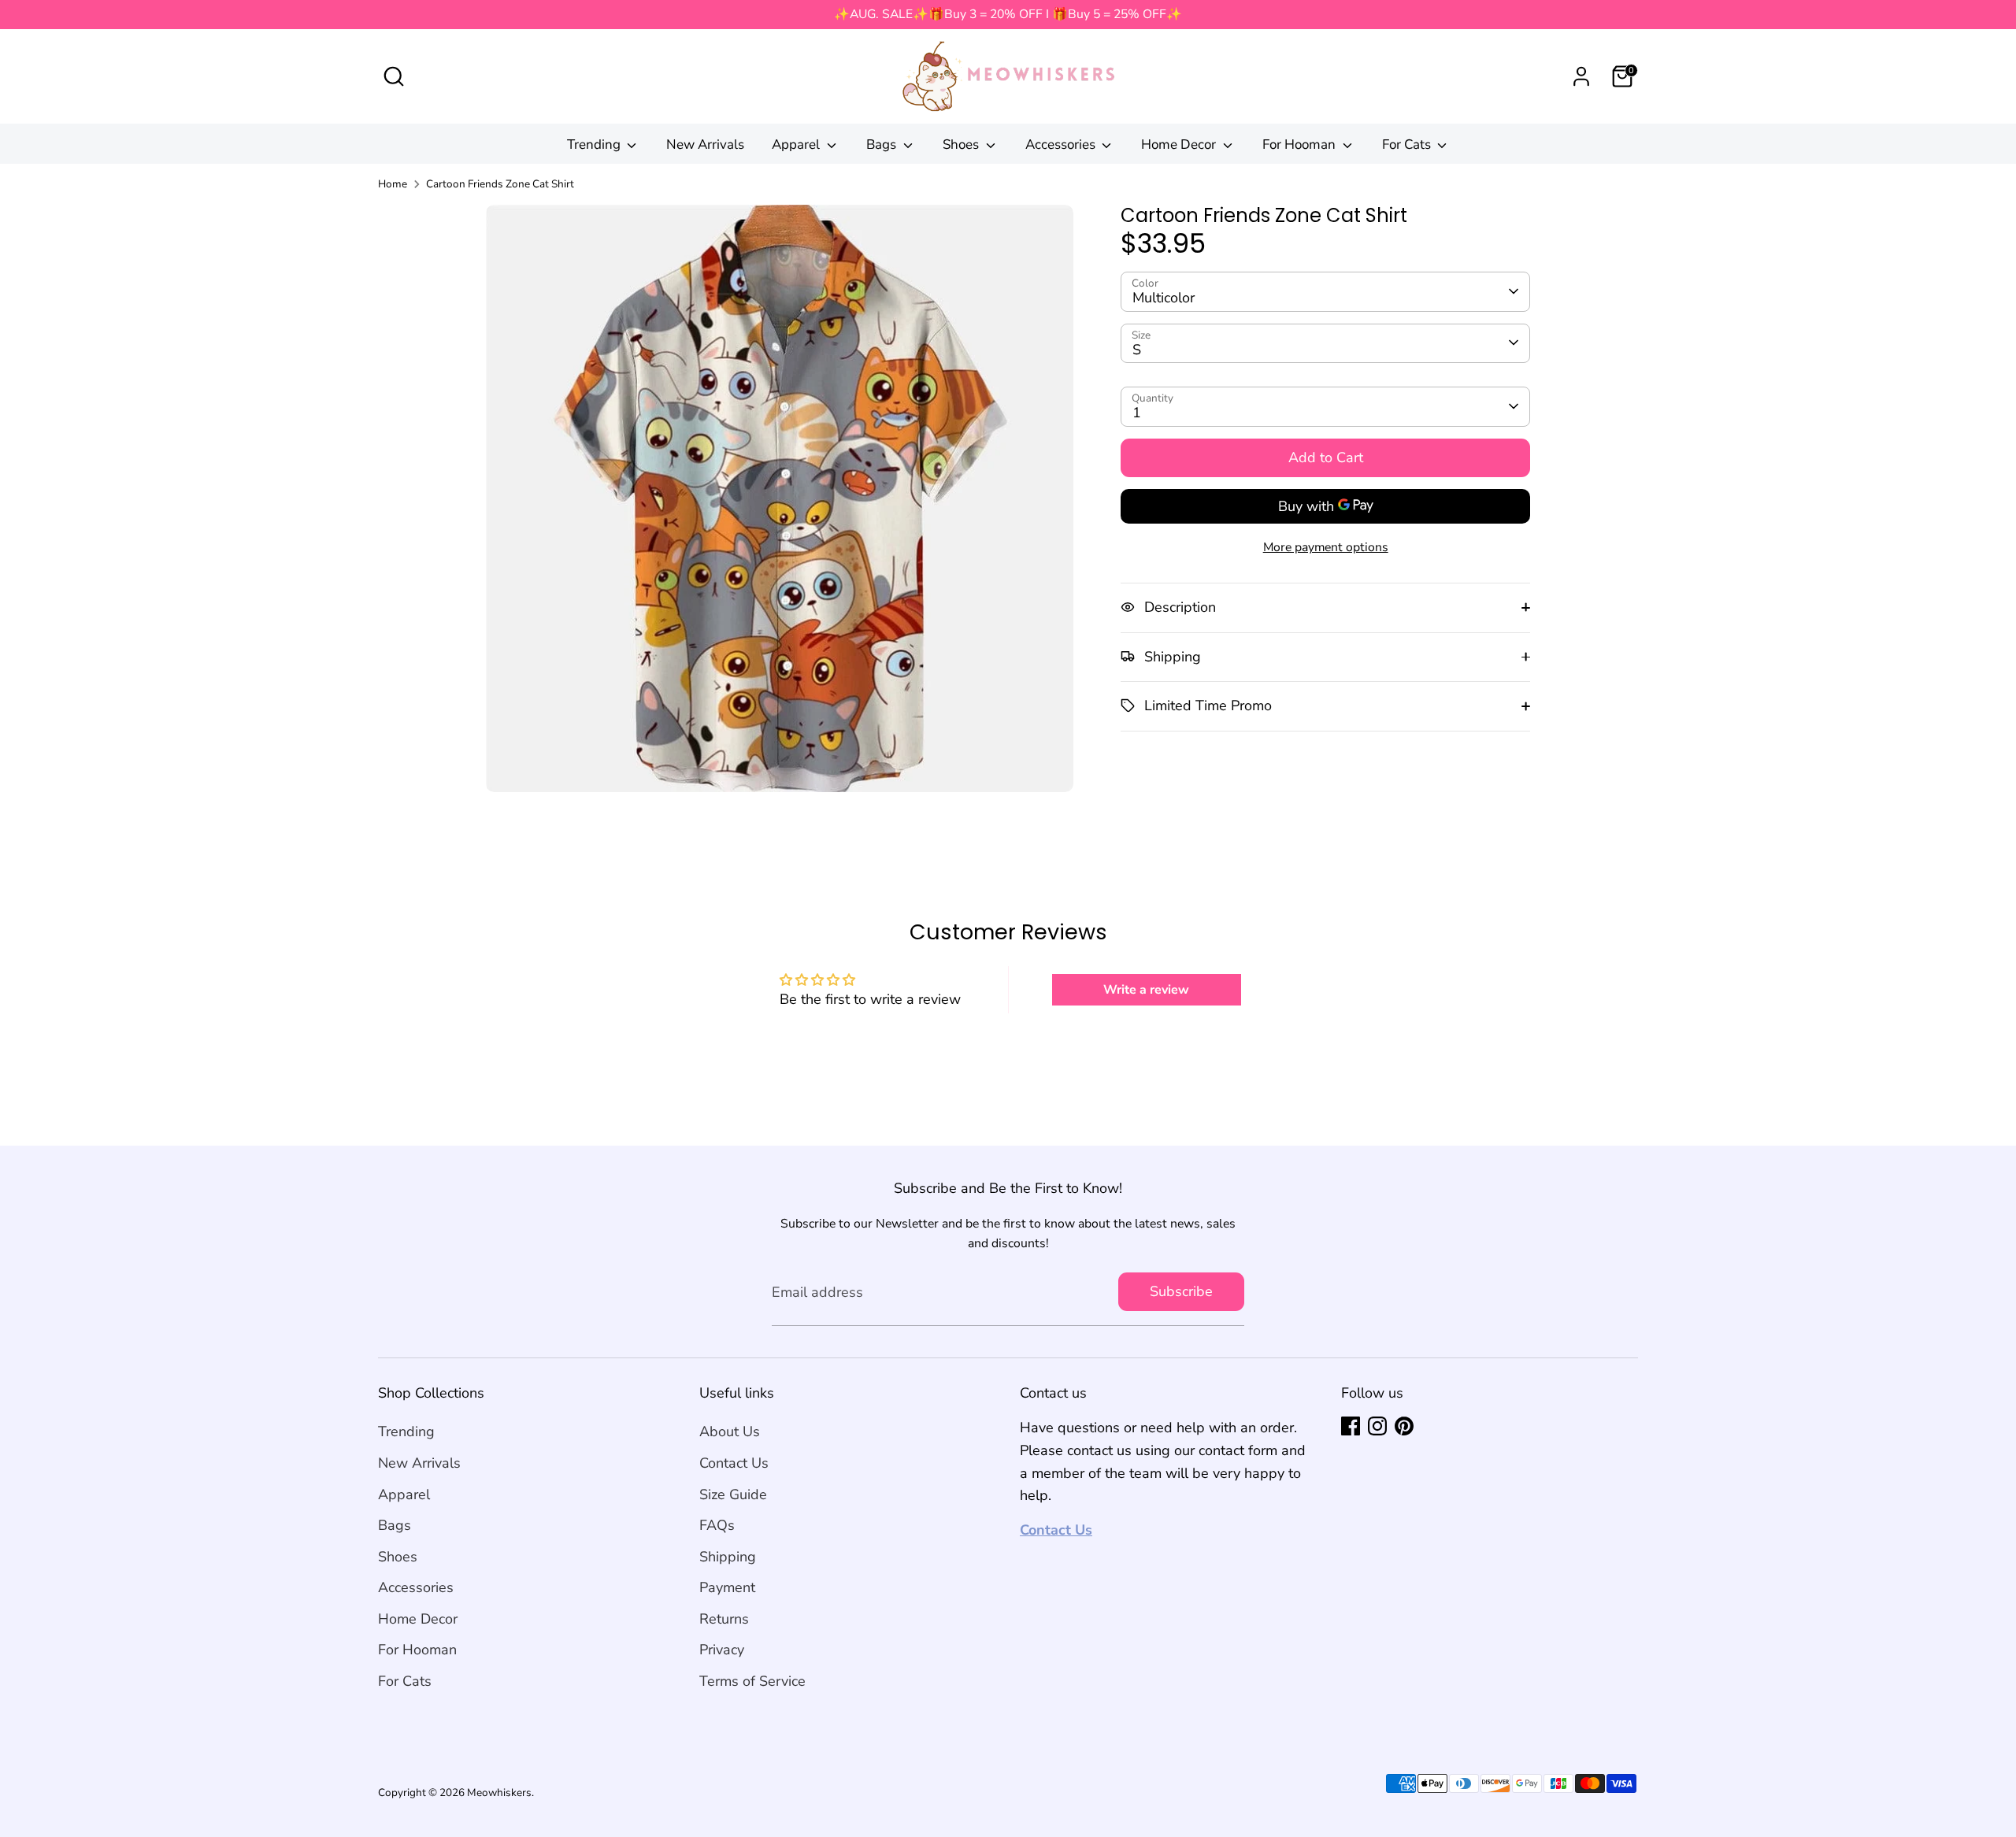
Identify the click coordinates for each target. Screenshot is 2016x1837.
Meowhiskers (499, 1793)
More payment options (1326, 546)
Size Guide (733, 1494)
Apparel (797, 144)
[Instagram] (1377, 1426)
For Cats (1408, 144)
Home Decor (1180, 144)
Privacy (722, 1650)
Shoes (962, 144)
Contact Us (734, 1463)
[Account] (1581, 76)
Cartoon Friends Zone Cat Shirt (500, 184)
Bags (883, 144)
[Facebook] (1351, 1426)
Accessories (1062, 144)
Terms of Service (752, 1681)
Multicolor (1164, 298)
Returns (724, 1619)
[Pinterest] (1404, 1426)
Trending (595, 144)
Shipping (728, 1557)
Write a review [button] (1146, 990)
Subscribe (1181, 1291)
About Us (730, 1431)
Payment (727, 1587)
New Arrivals (705, 144)
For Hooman (1301, 144)
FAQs (717, 1525)
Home (393, 184)
